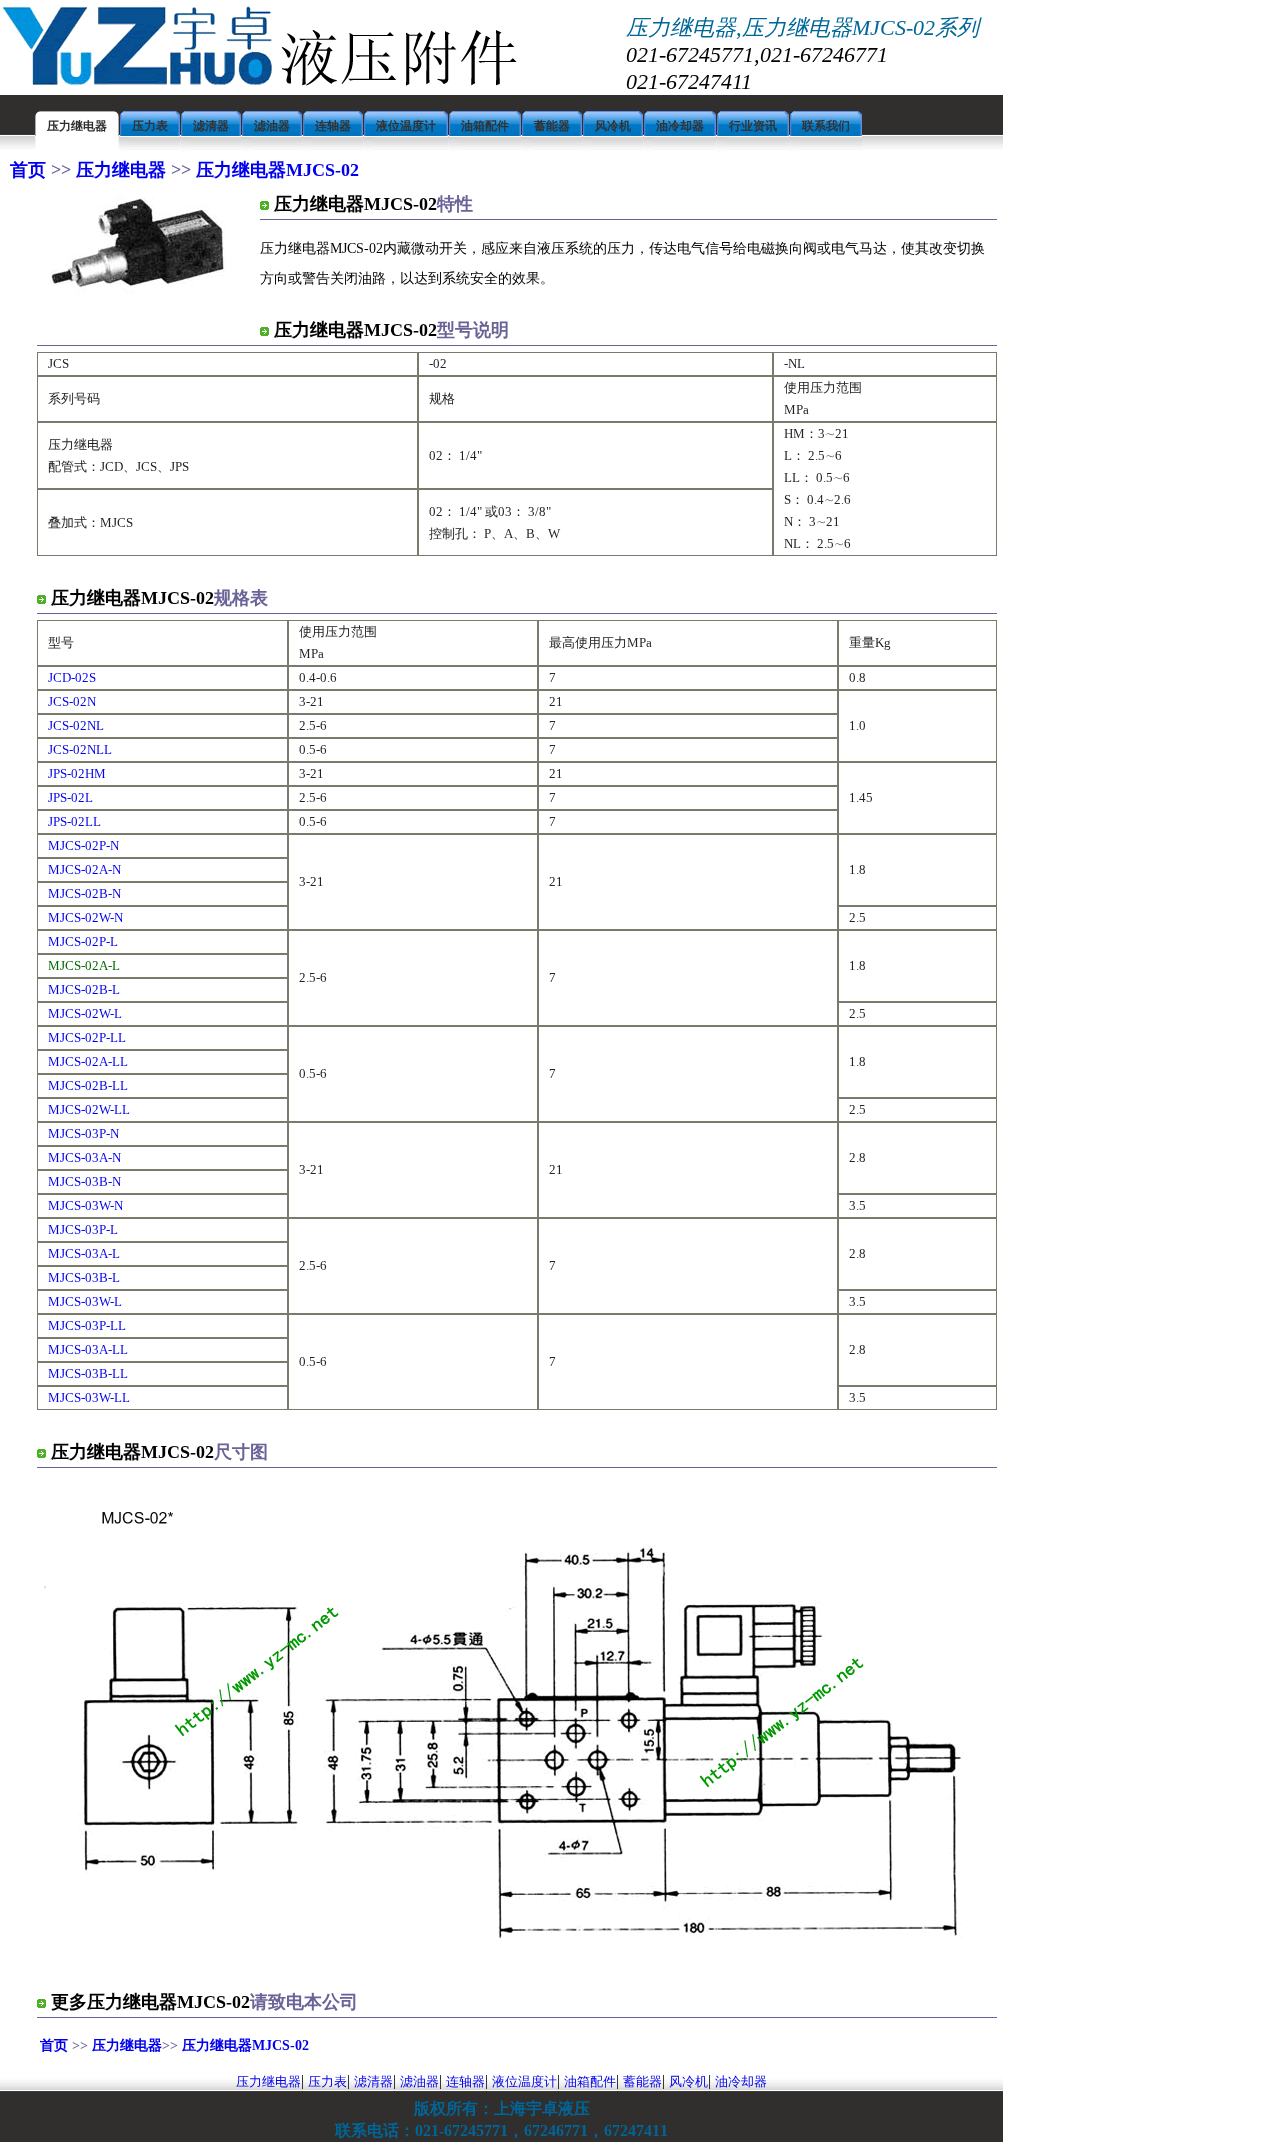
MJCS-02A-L (84, 965)
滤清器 (373, 2081)
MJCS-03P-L (83, 1229)
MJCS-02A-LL (88, 1061)
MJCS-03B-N (84, 1181)
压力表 (327, 2081)
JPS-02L (70, 797)
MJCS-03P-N (83, 1133)
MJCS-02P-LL (87, 1037)
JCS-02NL (76, 725)
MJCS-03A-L (84, 1253)
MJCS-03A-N (84, 1157)
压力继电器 (121, 170)
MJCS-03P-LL (87, 1325)
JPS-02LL (74, 821)
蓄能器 (642, 2081)
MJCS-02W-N (85, 917)
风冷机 (688, 2081)
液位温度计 (524, 2081)
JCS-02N (72, 701)
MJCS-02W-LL (89, 1109)
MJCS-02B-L (84, 989)
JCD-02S (72, 677)
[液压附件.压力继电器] (259, 83)
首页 (30, 170)
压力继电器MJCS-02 (275, 170)
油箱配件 (590, 2081)
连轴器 (465, 2081)
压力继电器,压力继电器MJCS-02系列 (802, 27)
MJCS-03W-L (85, 1301)
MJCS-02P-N (83, 845)
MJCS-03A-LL (88, 1349)
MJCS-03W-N (85, 1205)
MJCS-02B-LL (88, 1085)
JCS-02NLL (80, 749)
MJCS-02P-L (83, 941)
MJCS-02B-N (84, 893)
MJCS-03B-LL (88, 1373)
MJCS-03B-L (84, 1277)
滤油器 (419, 2081)
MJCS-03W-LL (89, 1397)
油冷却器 (741, 2081)
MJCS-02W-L (85, 1013)
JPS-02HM (77, 773)
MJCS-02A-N (84, 869)
